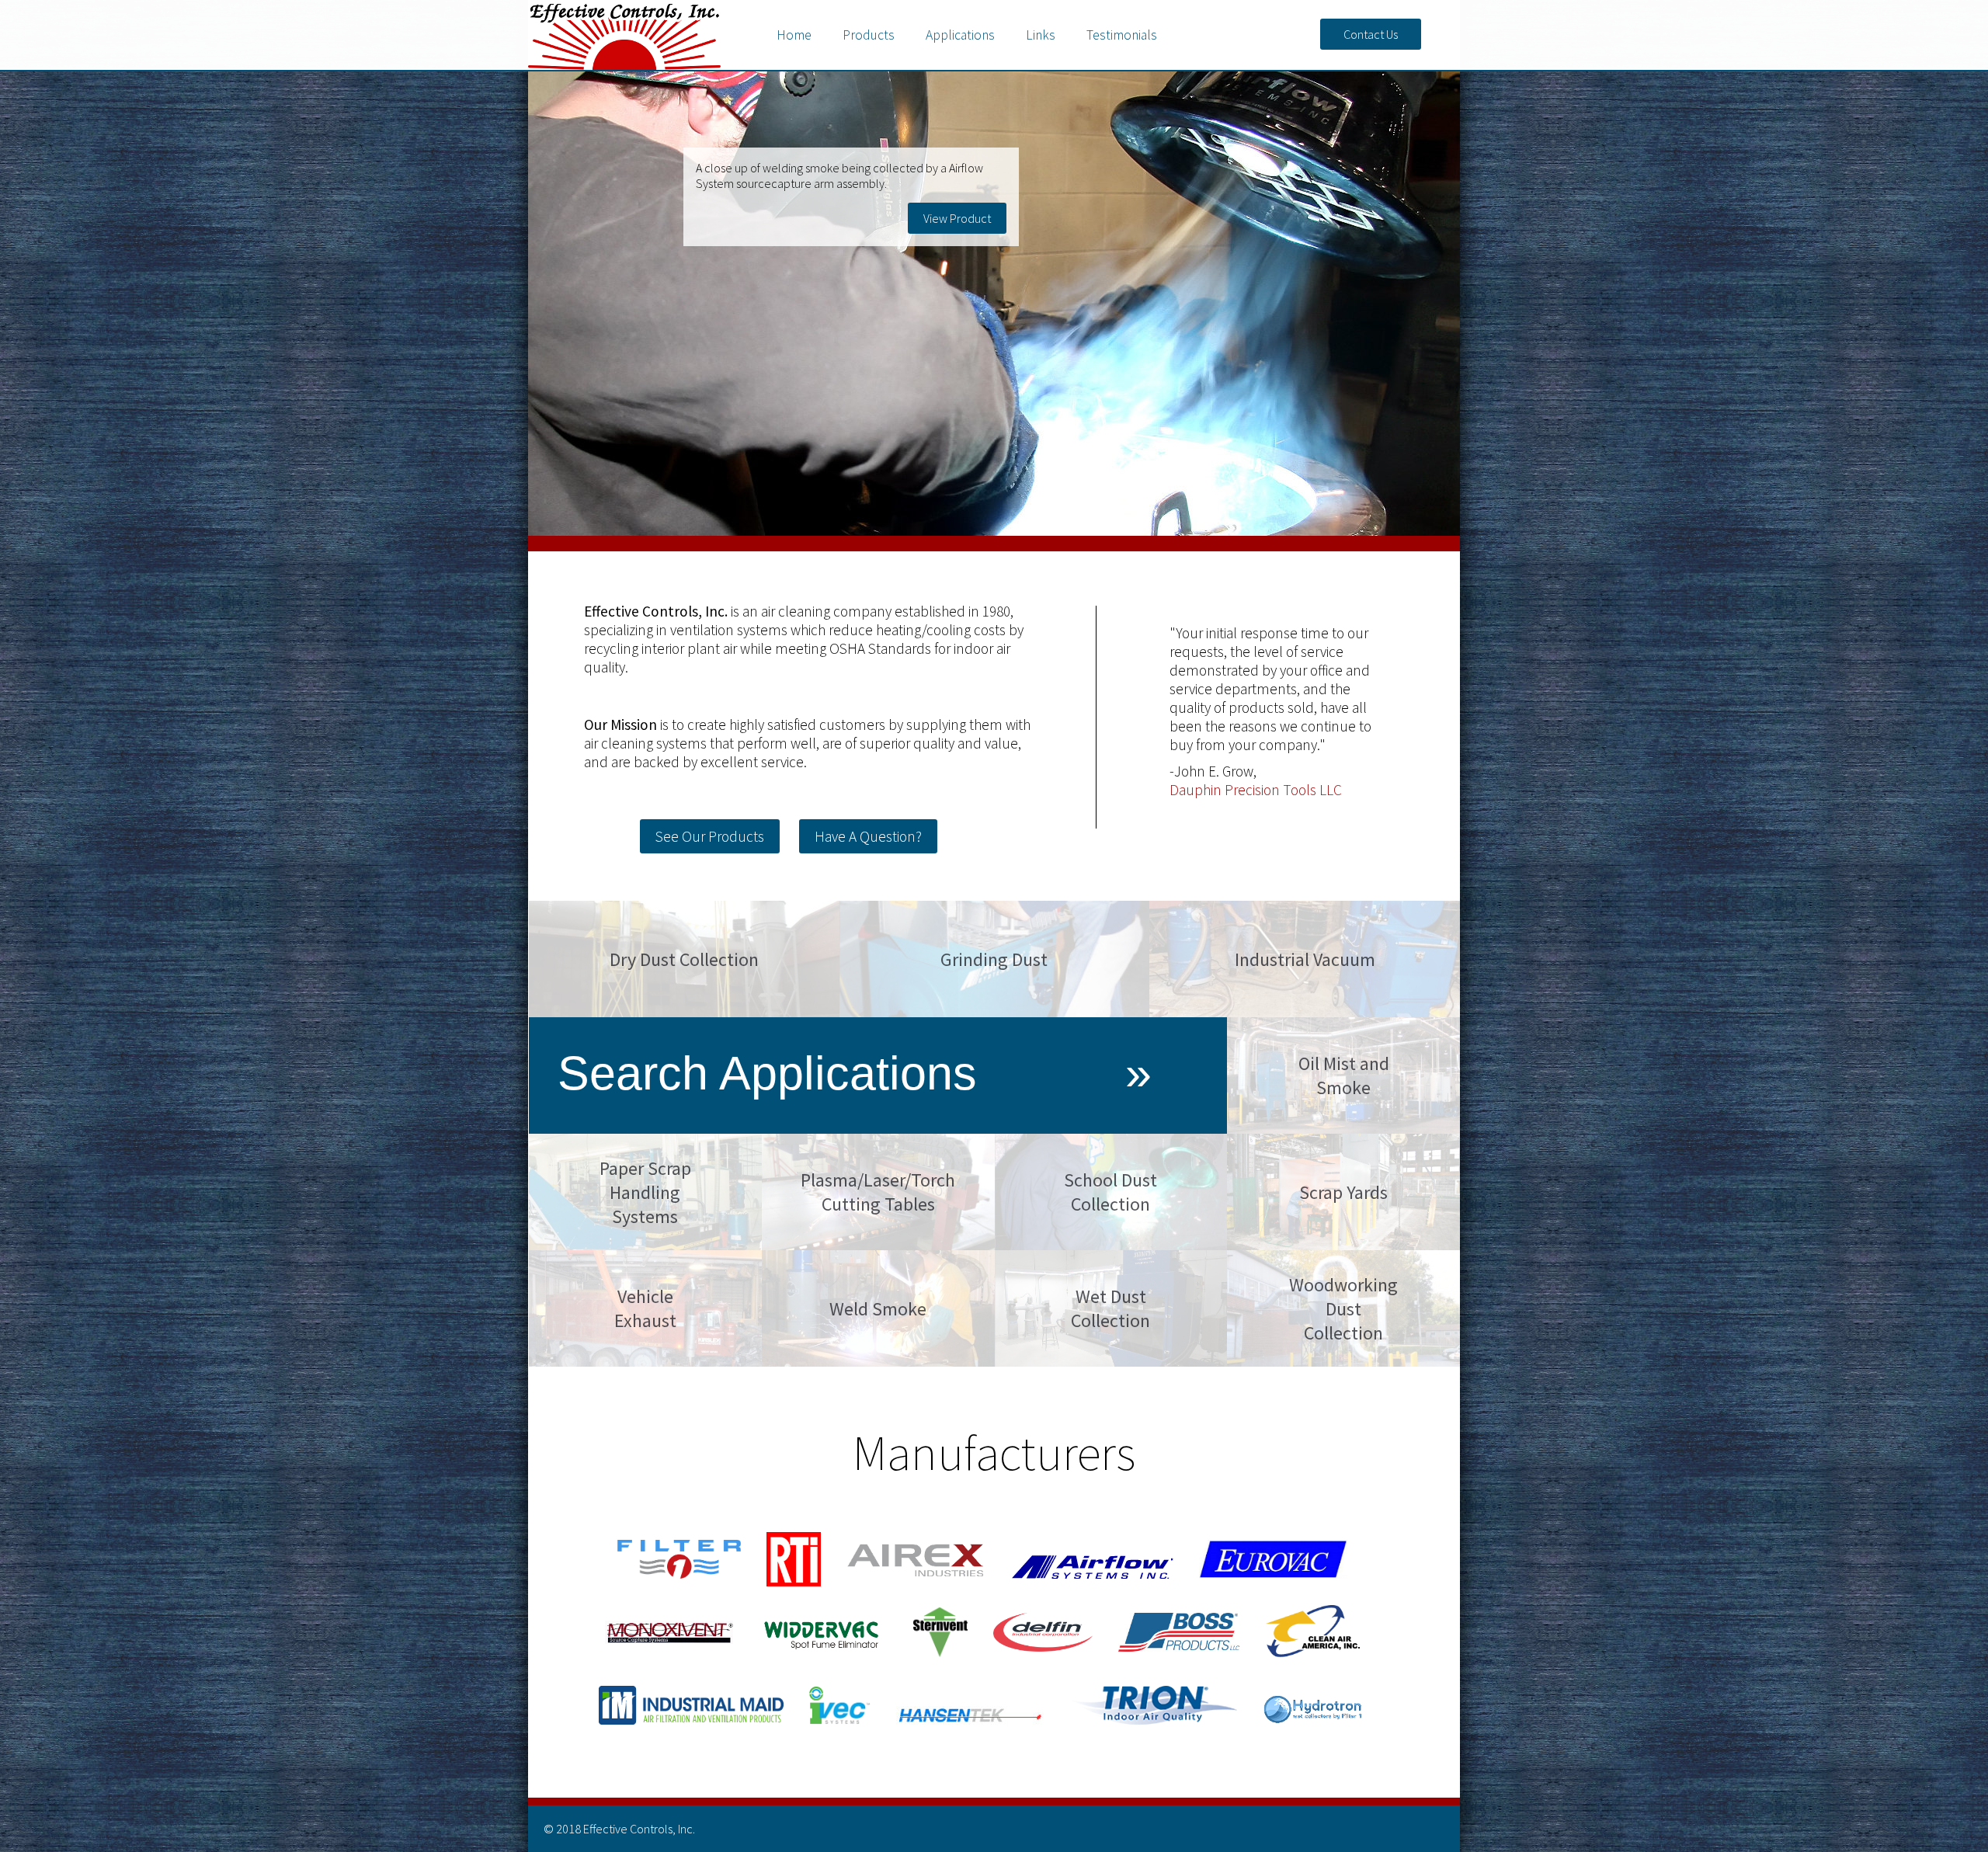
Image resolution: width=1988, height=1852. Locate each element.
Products (869, 35)
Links (1041, 35)
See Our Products (710, 836)
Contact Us (1371, 34)
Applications (960, 35)
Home (794, 35)
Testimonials (1122, 35)
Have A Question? (868, 836)
